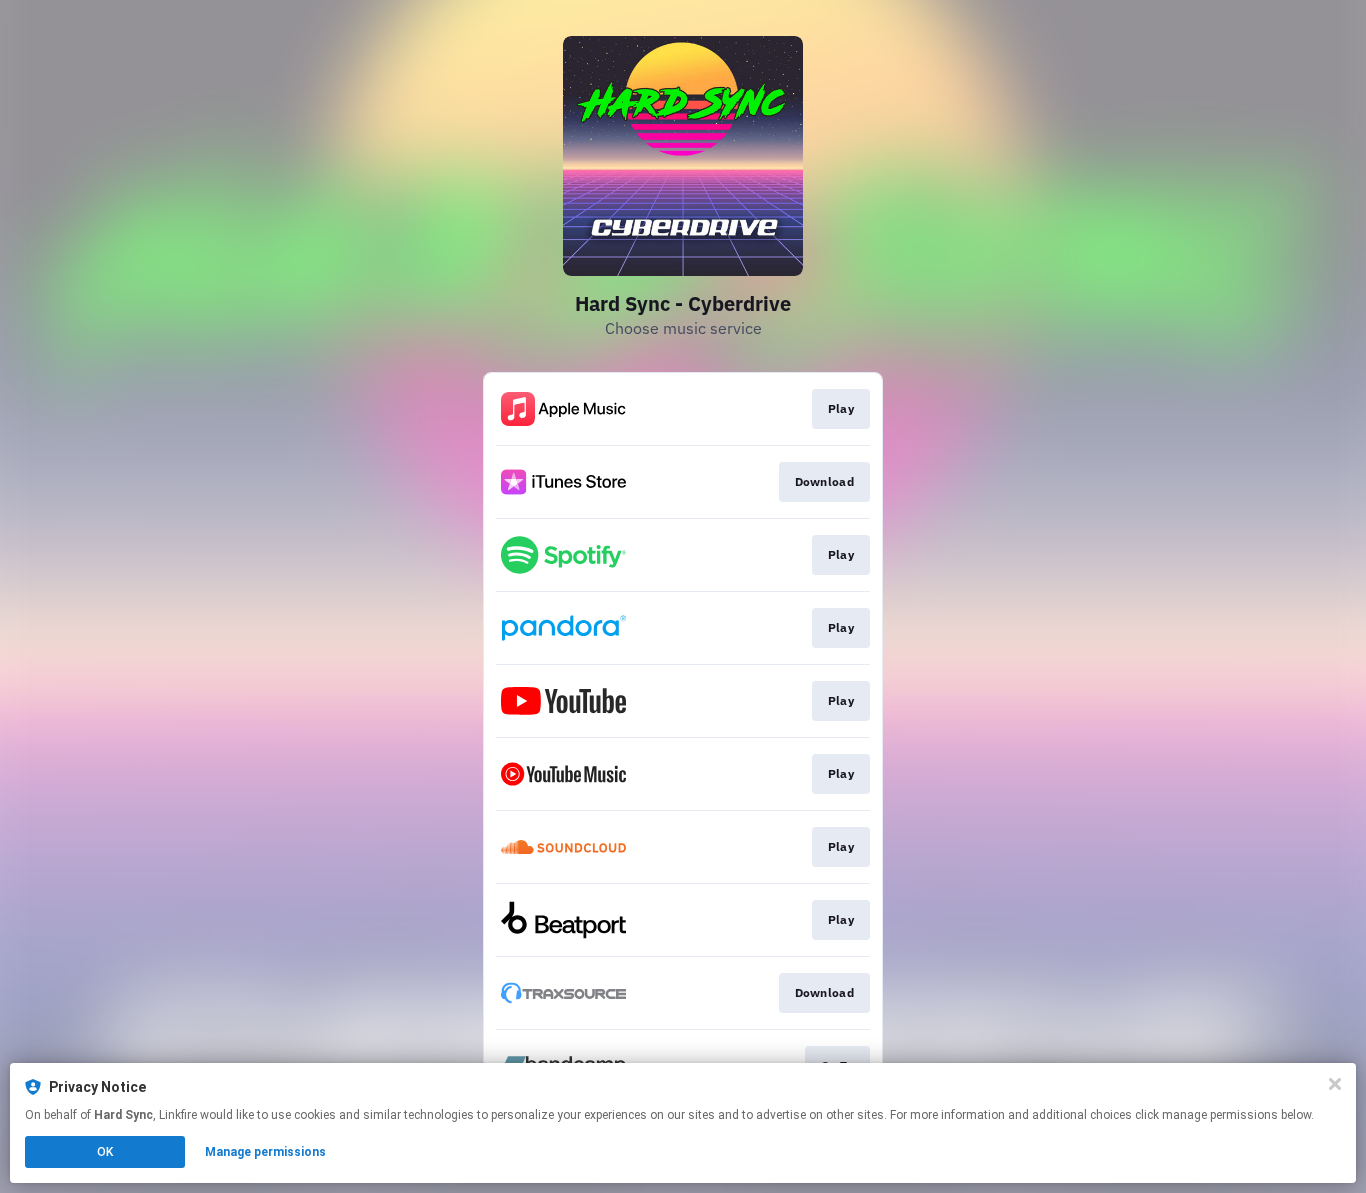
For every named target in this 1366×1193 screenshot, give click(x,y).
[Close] (1335, 1084)
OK (105, 1152)
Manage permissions (265, 1152)
